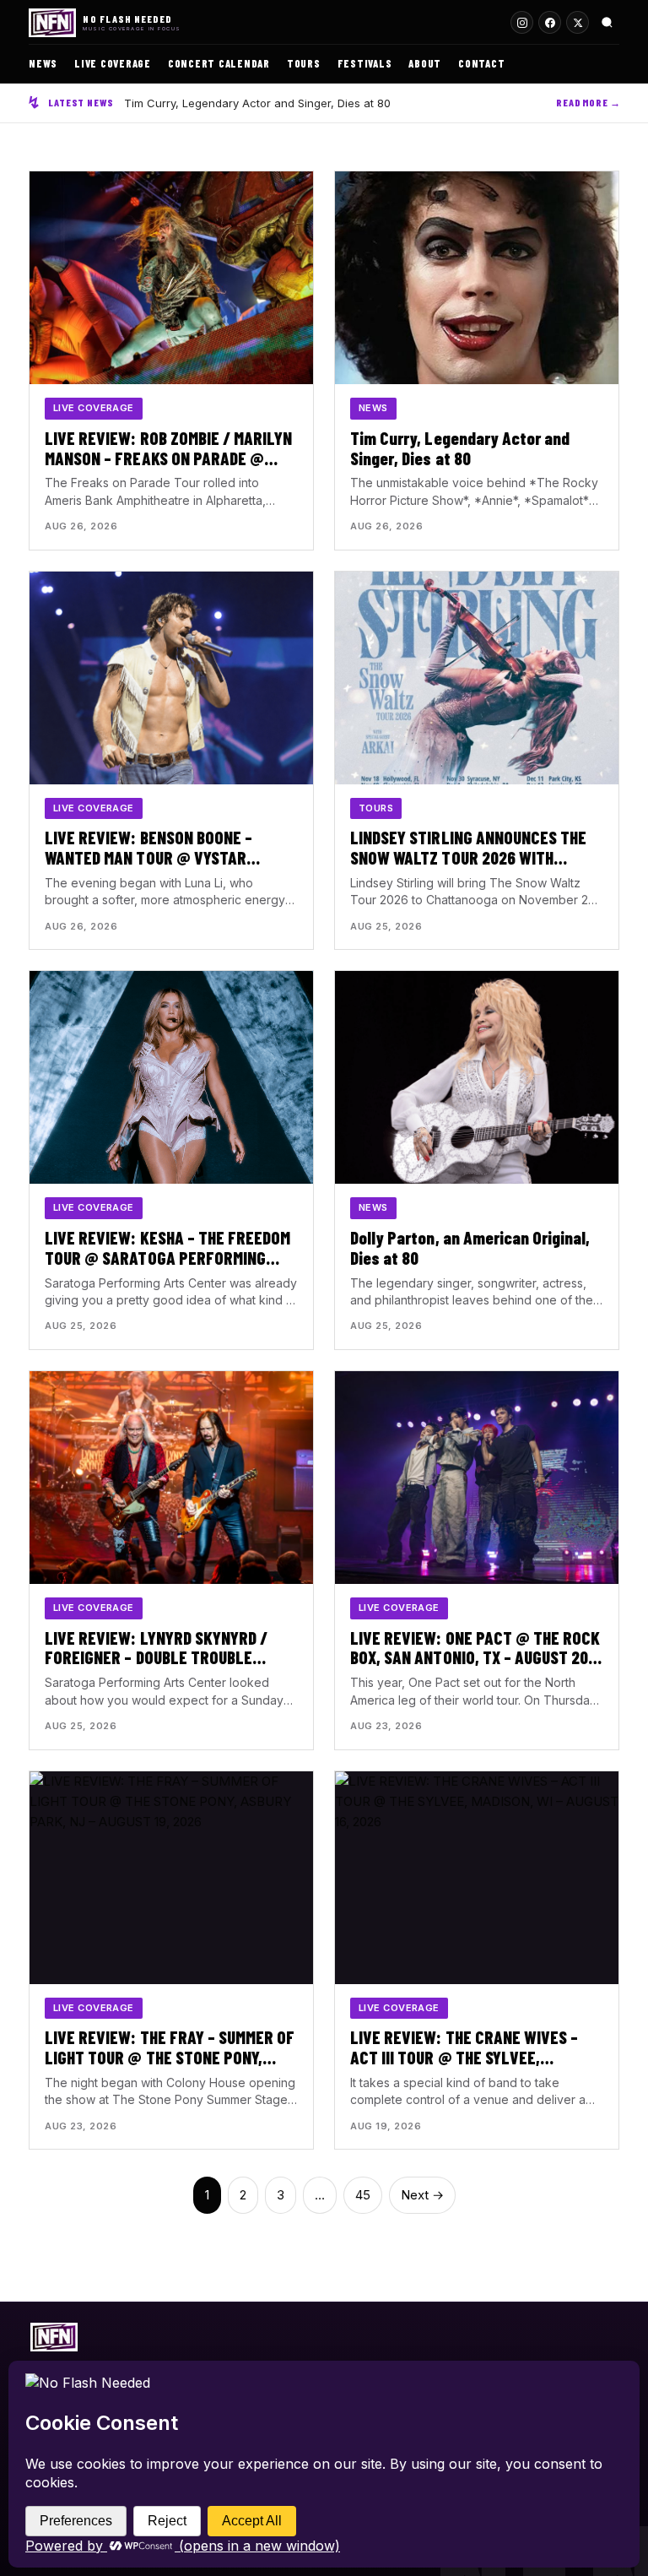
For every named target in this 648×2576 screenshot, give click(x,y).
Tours (304, 63)
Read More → (589, 102)
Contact (481, 63)
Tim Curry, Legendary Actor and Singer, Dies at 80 (257, 103)
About (425, 63)
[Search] (607, 22)
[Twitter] (578, 22)
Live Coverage (113, 63)
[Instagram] (522, 22)
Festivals (365, 63)
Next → (422, 2195)
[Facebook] (550, 22)
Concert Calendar (219, 63)
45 (363, 2195)
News (43, 63)
